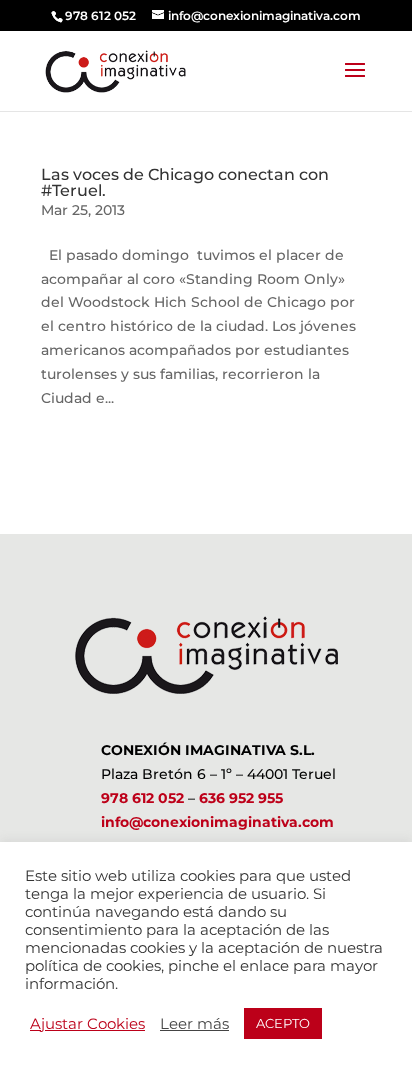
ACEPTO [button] (283, 1023)
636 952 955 (241, 798)
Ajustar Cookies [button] (87, 1024)
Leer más (194, 1024)
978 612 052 (142, 798)
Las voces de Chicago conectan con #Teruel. (185, 182)
